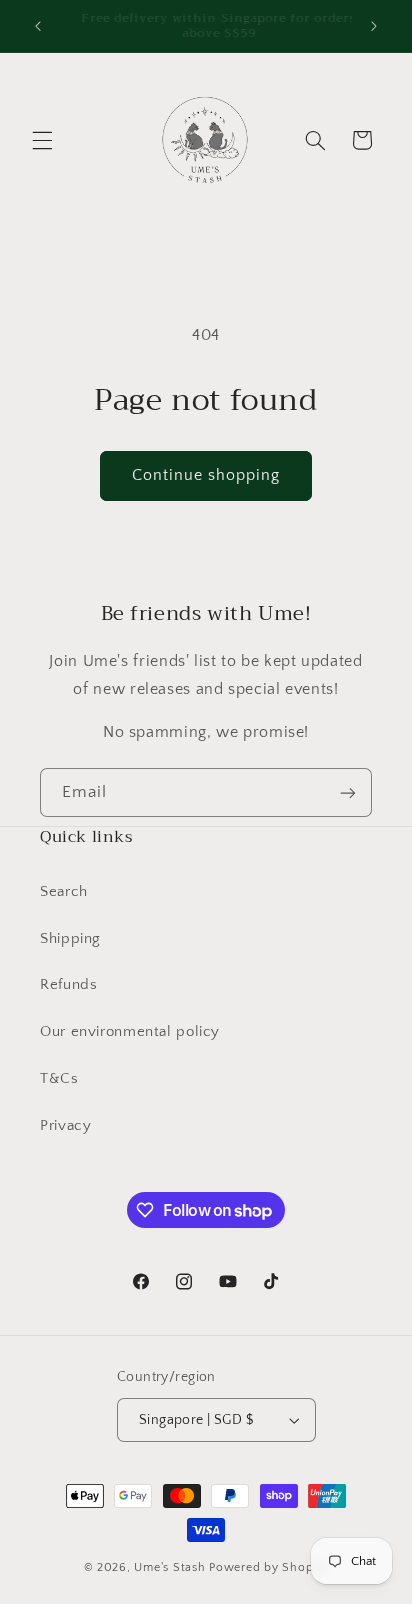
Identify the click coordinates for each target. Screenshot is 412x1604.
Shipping (70, 939)
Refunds (68, 985)
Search (64, 892)
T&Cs (59, 1079)
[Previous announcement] (38, 26)
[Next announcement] (374, 26)
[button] (42, 140)
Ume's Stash (169, 1567)
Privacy (65, 1126)
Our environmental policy (130, 1032)
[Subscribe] (348, 792)
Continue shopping (206, 475)
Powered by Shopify (268, 1567)
